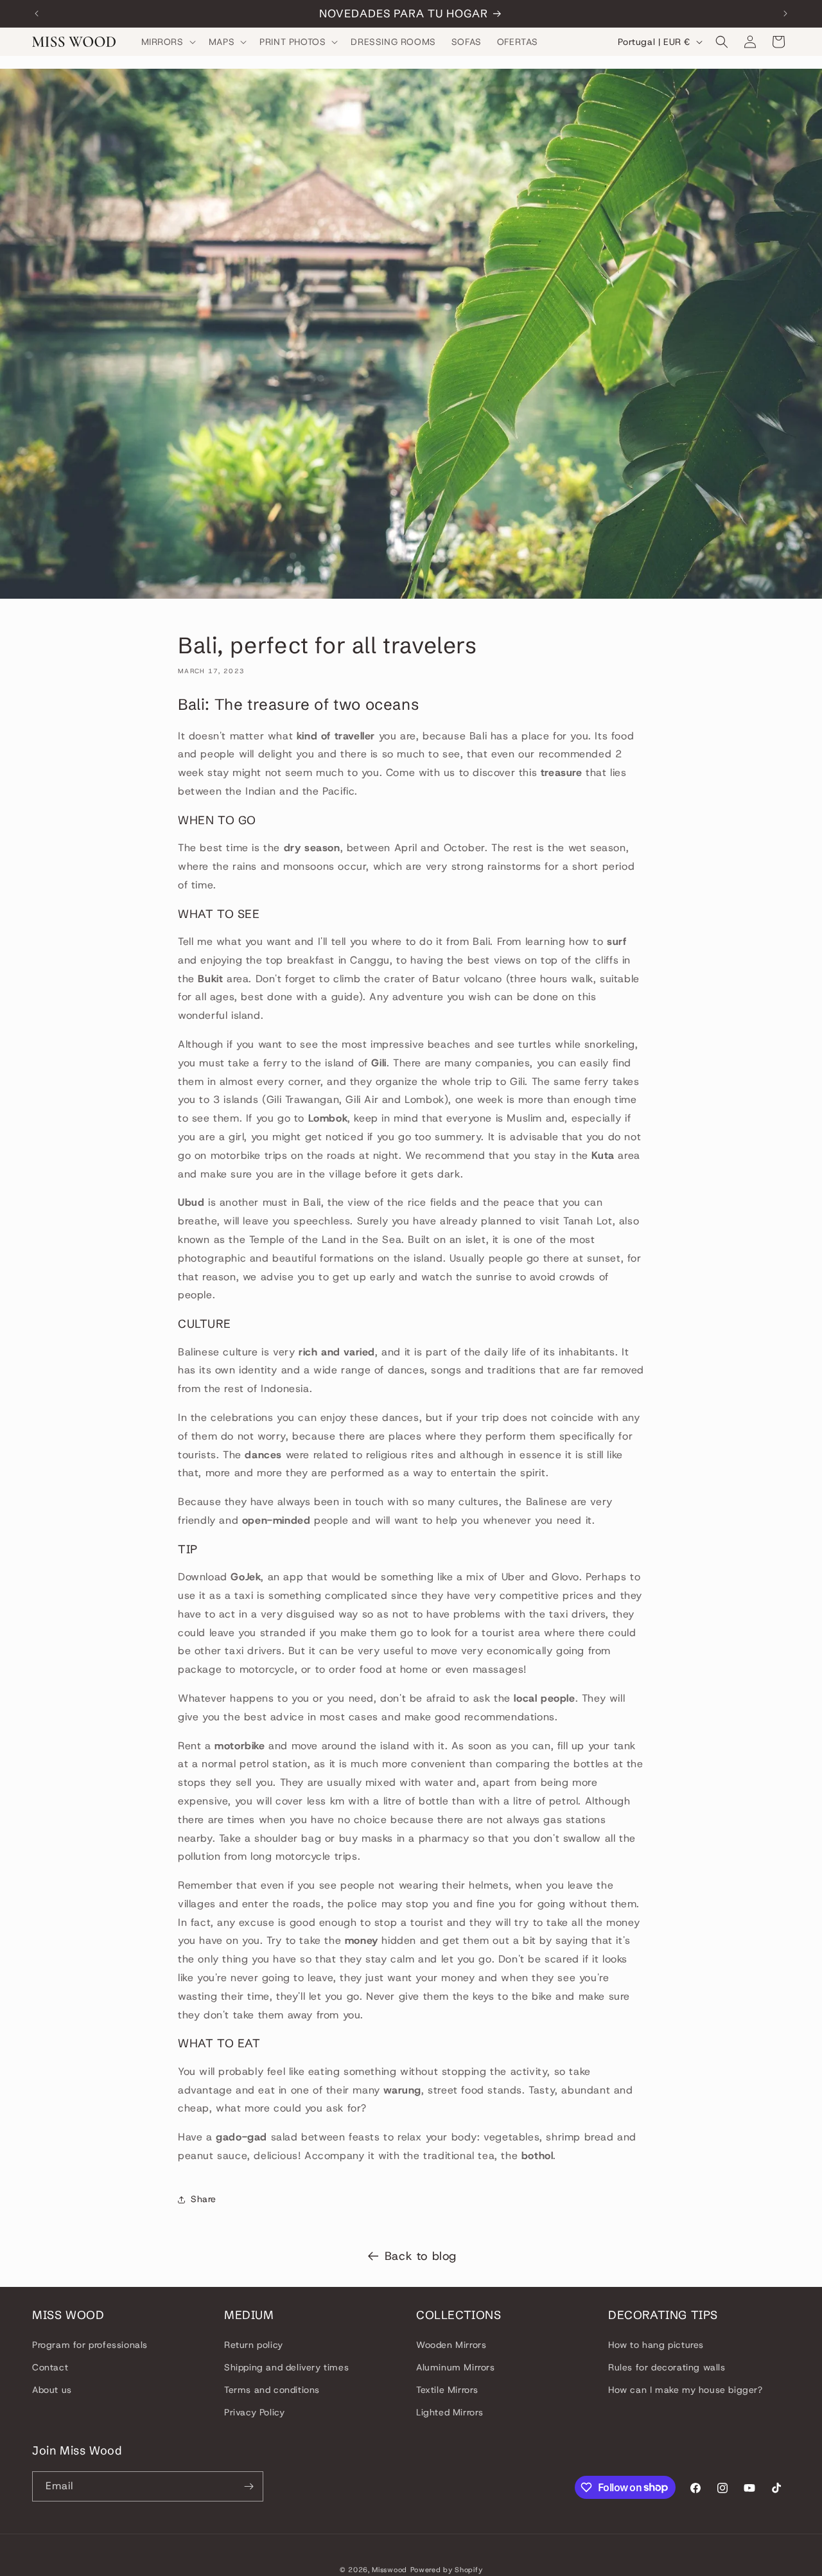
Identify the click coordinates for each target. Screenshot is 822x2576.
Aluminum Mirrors (456, 2367)
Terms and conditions (272, 2390)
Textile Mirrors (447, 2390)
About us (52, 2390)
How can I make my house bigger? (686, 2390)
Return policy (254, 2344)
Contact (50, 2367)
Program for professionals (90, 2344)
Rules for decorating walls (667, 2367)
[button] (167, 42)
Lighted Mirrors (450, 2412)
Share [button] (204, 2199)
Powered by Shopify (447, 2570)
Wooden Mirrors (451, 2344)
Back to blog (421, 2256)
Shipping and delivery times (286, 2367)
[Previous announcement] (37, 13)
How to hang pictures (656, 2344)
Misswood (389, 2570)
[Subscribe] (249, 2486)
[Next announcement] (785, 13)
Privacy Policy (254, 2412)
